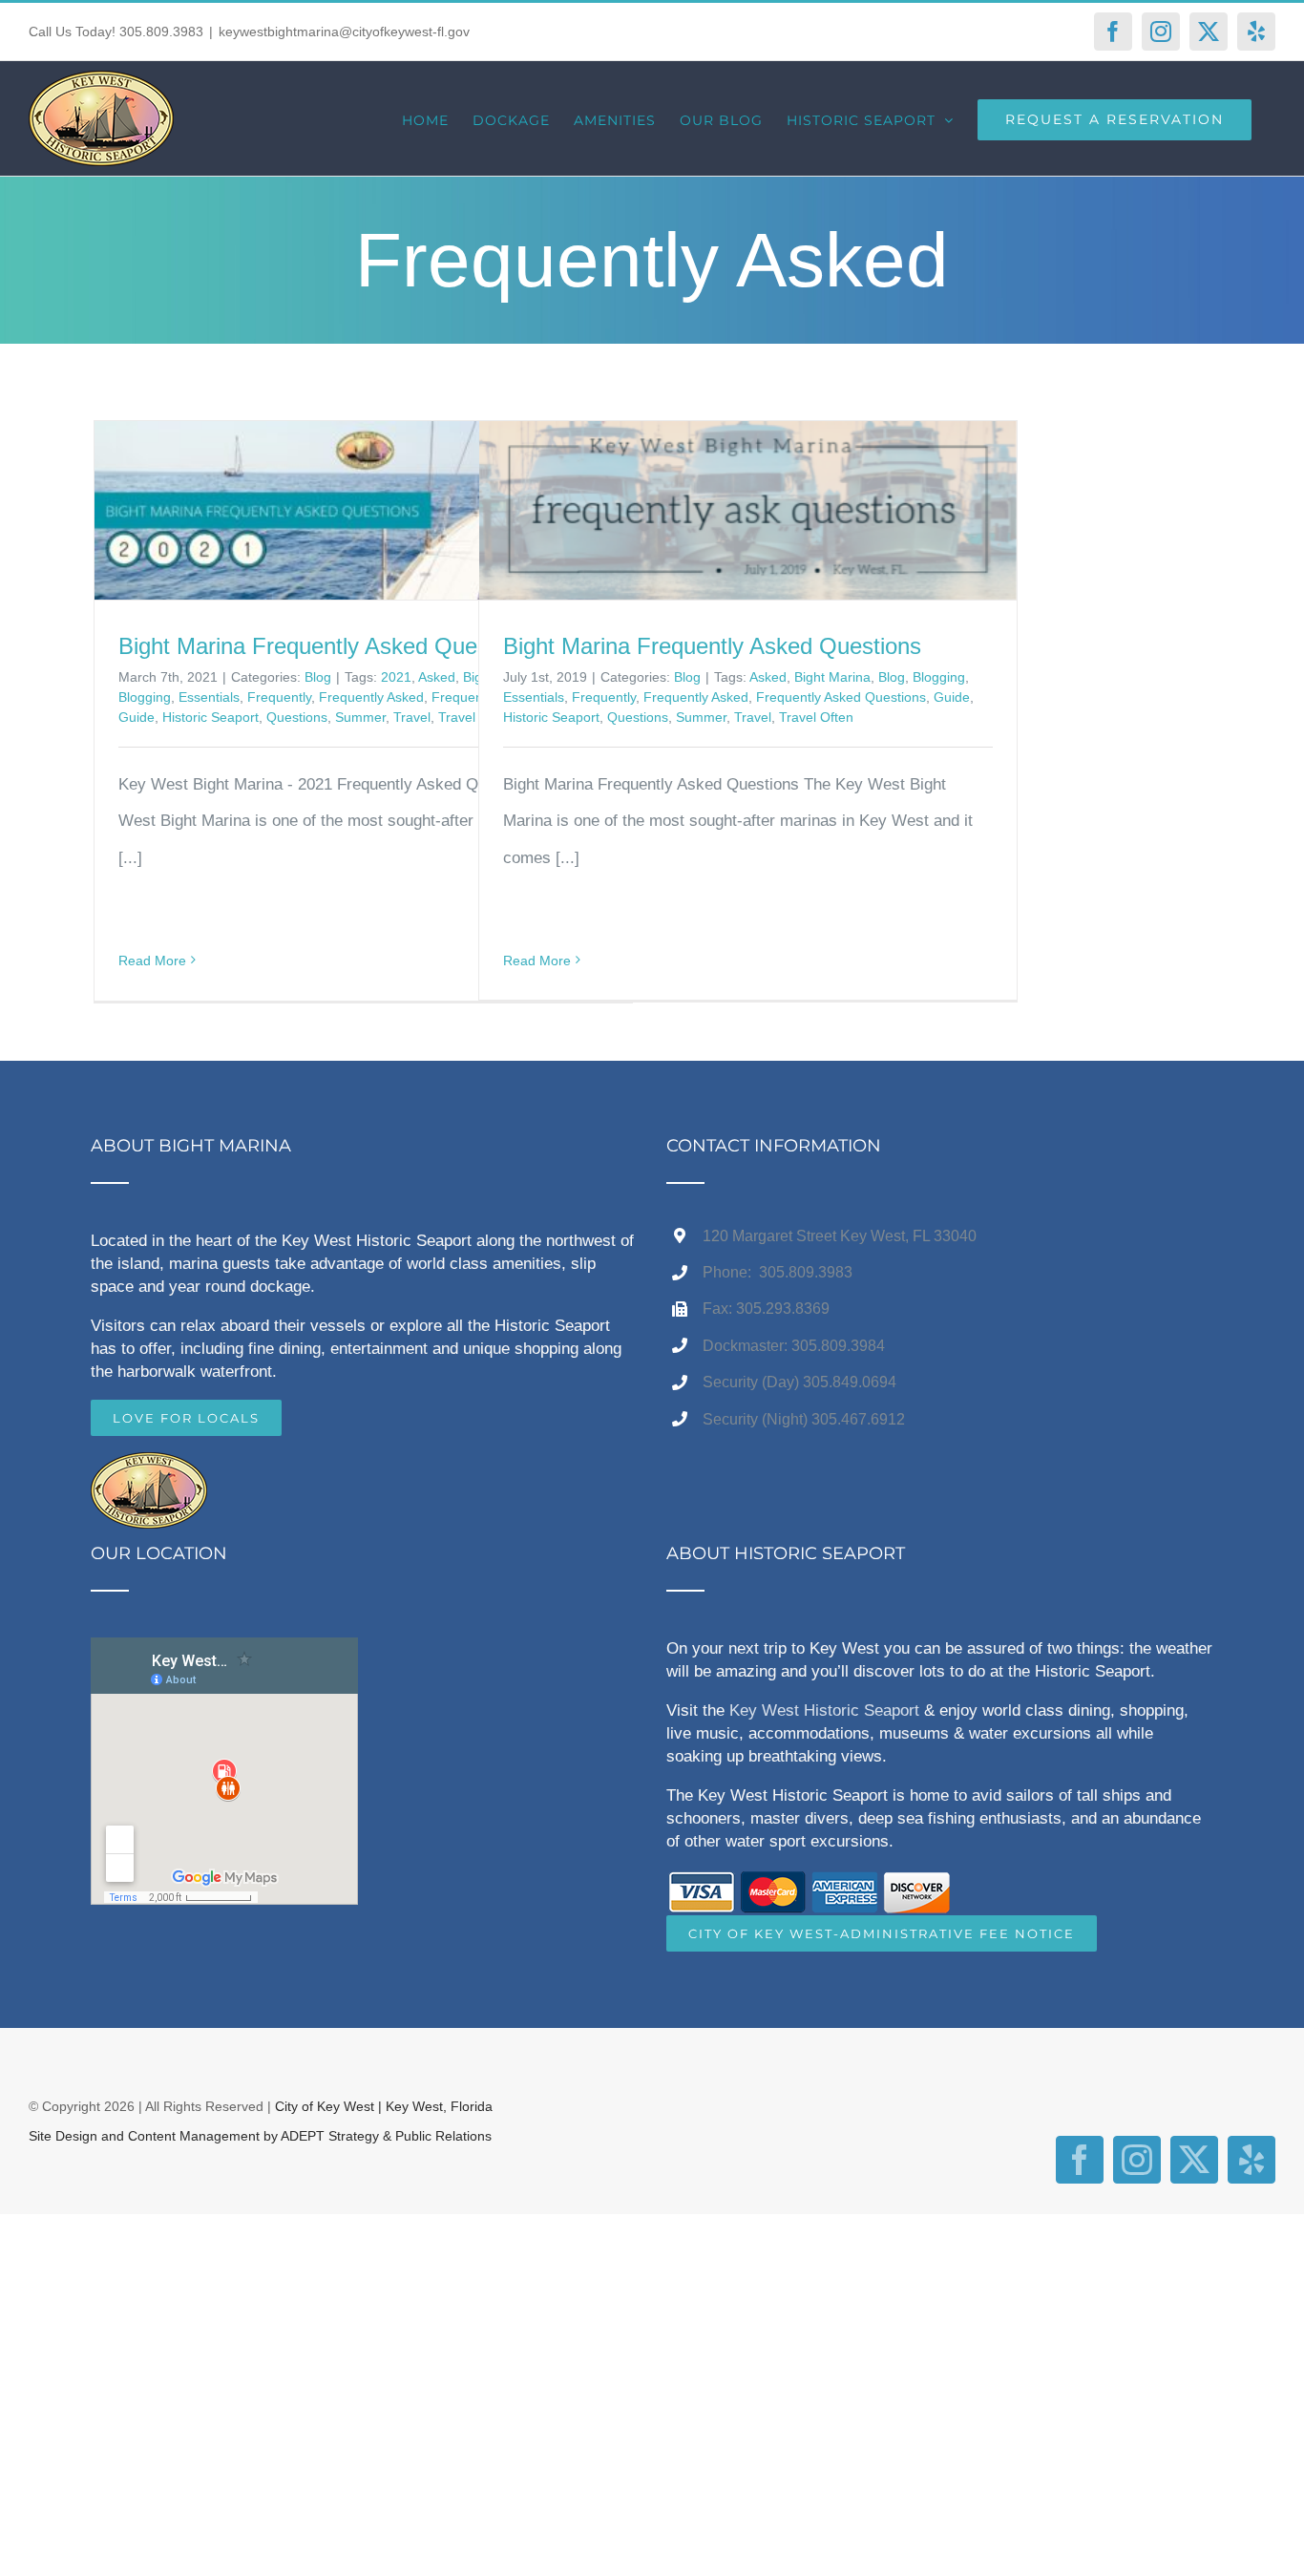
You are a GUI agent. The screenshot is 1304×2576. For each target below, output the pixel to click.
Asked (437, 677)
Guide (137, 717)
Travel (412, 717)
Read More (152, 961)
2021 (396, 677)
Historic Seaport (210, 717)
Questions (297, 717)
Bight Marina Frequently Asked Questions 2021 (356, 646)
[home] (149, 1470)
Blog (318, 677)
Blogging (145, 697)
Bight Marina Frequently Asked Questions (712, 646)
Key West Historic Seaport (824, 1710)
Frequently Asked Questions (841, 697)
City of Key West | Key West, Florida (384, 2106)
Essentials (209, 697)
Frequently (279, 697)
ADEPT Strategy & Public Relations (386, 2136)
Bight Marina (832, 677)
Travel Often (816, 717)
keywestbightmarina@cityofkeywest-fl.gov (344, 32)
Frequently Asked (371, 697)
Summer (360, 717)
